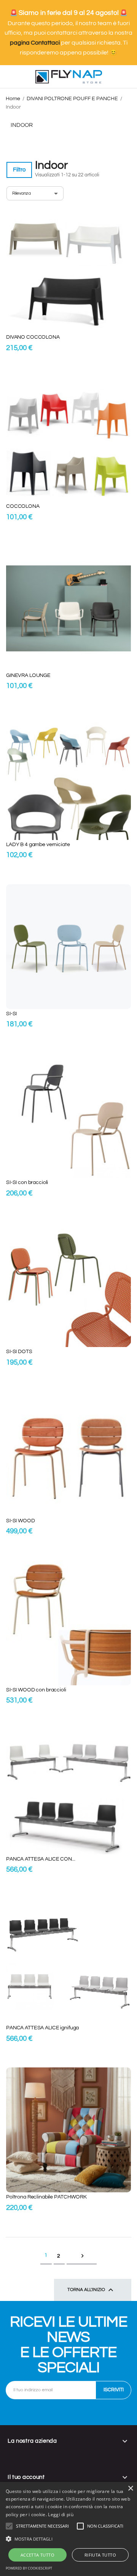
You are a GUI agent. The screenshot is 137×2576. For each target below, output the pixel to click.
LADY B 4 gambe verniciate (38, 845)
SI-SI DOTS (19, 1352)
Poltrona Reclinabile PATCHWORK (46, 2197)
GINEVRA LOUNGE (28, 675)
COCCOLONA (23, 506)
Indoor (22, 125)
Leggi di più (61, 2514)
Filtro (19, 170)
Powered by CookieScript (29, 2568)
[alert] (68, 2529)
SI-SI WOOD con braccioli (36, 1690)
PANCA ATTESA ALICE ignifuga (42, 2028)
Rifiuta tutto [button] (100, 2555)
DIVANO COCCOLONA (33, 337)
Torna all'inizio (91, 2290)
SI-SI (11, 1014)
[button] (42, 2526)
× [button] (130, 2489)
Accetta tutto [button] (37, 2555)
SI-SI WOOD (21, 1521)
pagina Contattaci (35, 43)
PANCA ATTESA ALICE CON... (41, 1859)
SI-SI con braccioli (27, 1182)
